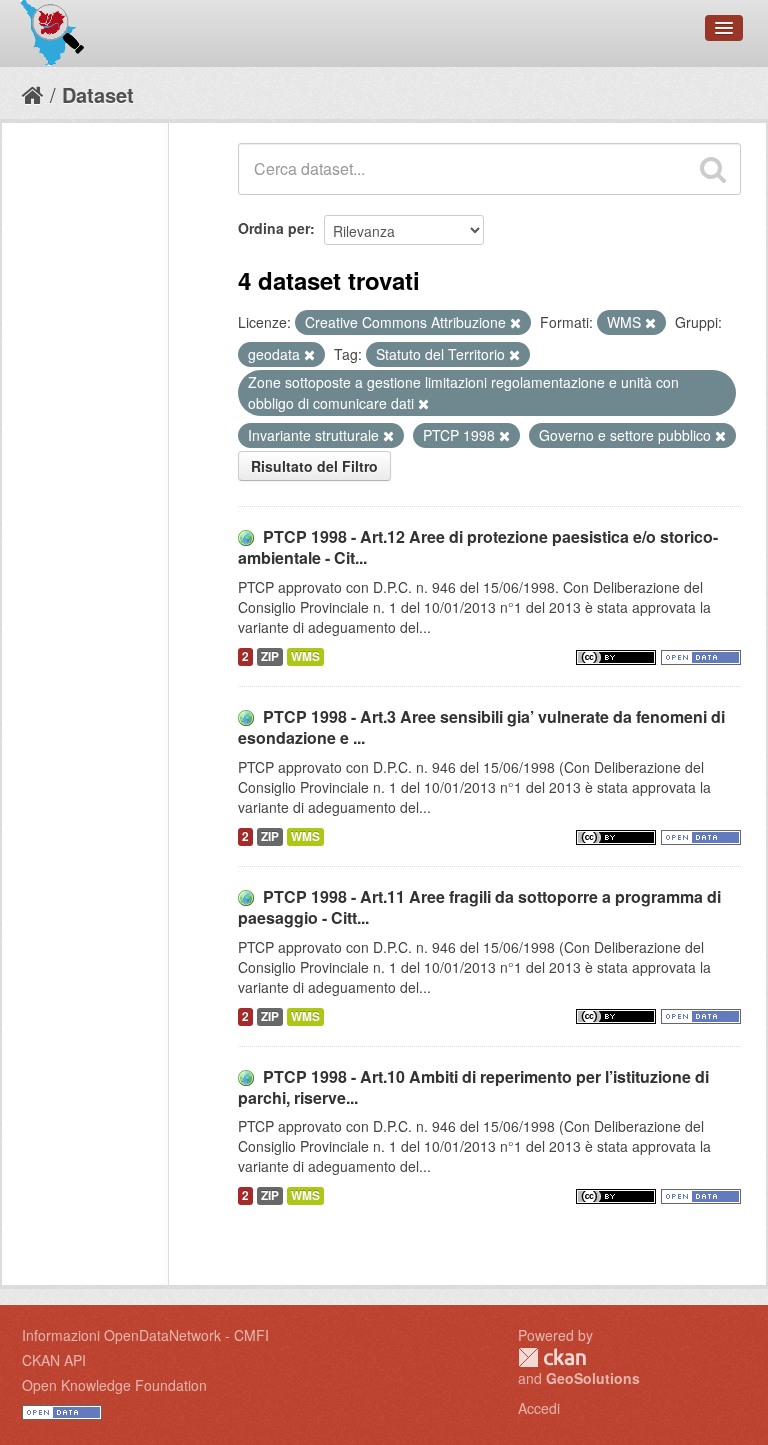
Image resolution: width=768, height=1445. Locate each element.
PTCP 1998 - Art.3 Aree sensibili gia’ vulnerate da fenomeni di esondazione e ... (481, 727)
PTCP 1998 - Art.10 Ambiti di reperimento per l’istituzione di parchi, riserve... (473, 1087)
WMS (305, 656)
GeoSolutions (593, 1378)
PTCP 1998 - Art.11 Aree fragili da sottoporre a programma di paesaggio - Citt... (479, 907)
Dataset (98, 94)
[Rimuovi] (515, 323)
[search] (713, 169)
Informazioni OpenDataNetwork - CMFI (145, 1335)
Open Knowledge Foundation (114, 1385)
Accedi (539, 1408)
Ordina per (274, 228)
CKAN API (54, 1360)
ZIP (270, 656)
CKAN (552, 1357)
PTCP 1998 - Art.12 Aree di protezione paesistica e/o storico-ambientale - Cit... (478, 547)
